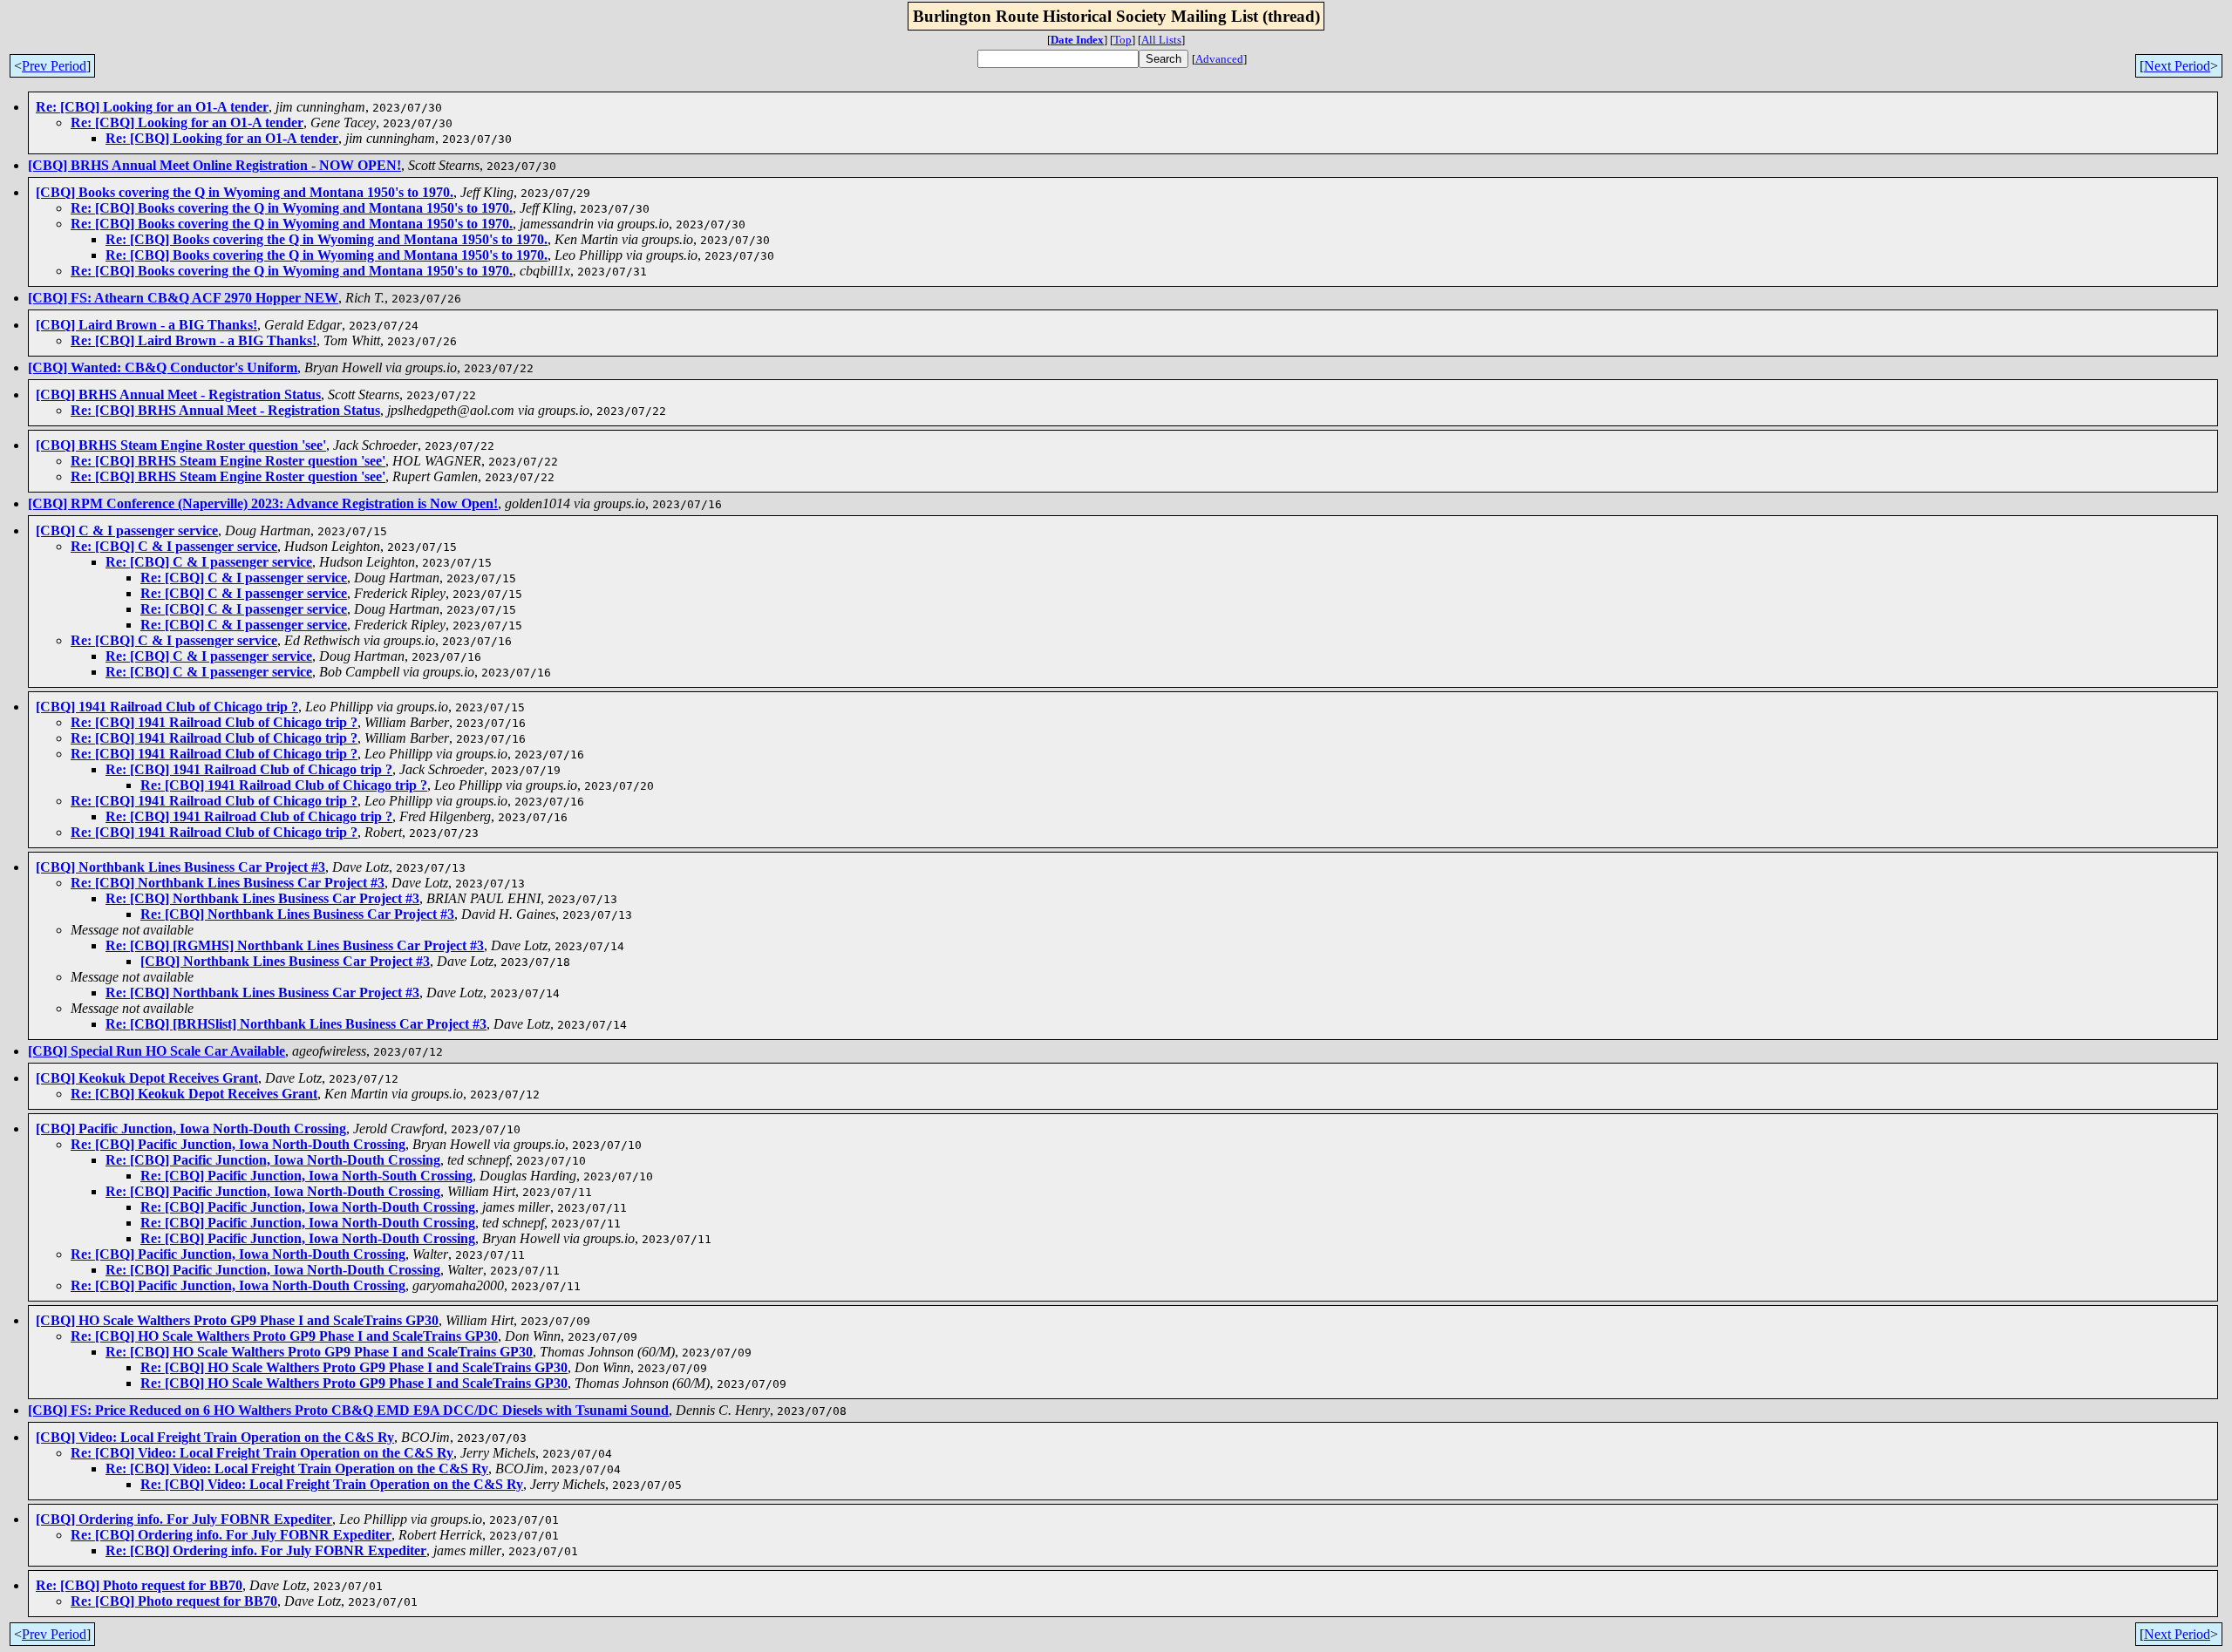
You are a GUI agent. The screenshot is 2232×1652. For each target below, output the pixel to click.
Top (1123, 40)
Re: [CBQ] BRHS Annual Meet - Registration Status (225, 410)
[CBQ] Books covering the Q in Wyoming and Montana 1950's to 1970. (245, 192)
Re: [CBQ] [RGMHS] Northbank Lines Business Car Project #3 (295, 945)
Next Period (2177, 66)
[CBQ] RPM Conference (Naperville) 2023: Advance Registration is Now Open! (263, 503)
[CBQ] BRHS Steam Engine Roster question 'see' (181, 445)
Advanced (1219, 59)
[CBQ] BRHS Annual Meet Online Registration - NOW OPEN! (214, 165)
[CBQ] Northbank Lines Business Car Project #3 (180, 867)
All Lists (1161, 40)
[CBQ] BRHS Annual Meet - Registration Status (178, 394)
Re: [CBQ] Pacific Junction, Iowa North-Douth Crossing (238, 1144)
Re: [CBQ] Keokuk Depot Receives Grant (194, 1094)
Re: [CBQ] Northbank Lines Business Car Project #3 (228, 883)
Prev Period (54, 66)
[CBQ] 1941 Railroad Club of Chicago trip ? (167, 707)
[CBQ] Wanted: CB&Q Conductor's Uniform (163, 367)
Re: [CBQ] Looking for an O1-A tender (152, 107)
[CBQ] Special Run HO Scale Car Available (157, 1051)
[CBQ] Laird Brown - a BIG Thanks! (146, 325)
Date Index (1077, 40)
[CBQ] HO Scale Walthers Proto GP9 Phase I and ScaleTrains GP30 (237, 1320)
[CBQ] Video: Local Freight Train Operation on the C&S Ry (215, 1437)
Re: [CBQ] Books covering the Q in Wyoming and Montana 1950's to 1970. (292, 208)
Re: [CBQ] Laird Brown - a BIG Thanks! (194, 340)
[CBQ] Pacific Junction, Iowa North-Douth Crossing (191, 1129)
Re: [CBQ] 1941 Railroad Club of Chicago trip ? (214, 722)
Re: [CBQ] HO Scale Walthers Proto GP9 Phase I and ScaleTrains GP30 (284, 1336)
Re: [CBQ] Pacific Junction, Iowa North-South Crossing (306, 1176)
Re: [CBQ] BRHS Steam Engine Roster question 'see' (228, 461)
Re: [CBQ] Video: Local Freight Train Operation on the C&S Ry (262, 1453)
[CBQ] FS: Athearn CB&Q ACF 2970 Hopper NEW (183, 298)
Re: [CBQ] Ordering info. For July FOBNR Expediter (231, 1535)
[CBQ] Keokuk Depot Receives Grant (147, 1078)
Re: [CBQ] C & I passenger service (174, 546)
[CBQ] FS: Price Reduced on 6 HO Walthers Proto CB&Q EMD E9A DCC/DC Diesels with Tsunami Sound (348, 1410)
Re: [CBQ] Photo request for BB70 (139, 1585)
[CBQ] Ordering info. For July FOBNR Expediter (184, 1519)
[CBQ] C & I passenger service (127, 530)
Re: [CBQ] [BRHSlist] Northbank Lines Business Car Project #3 (296, 1024)
